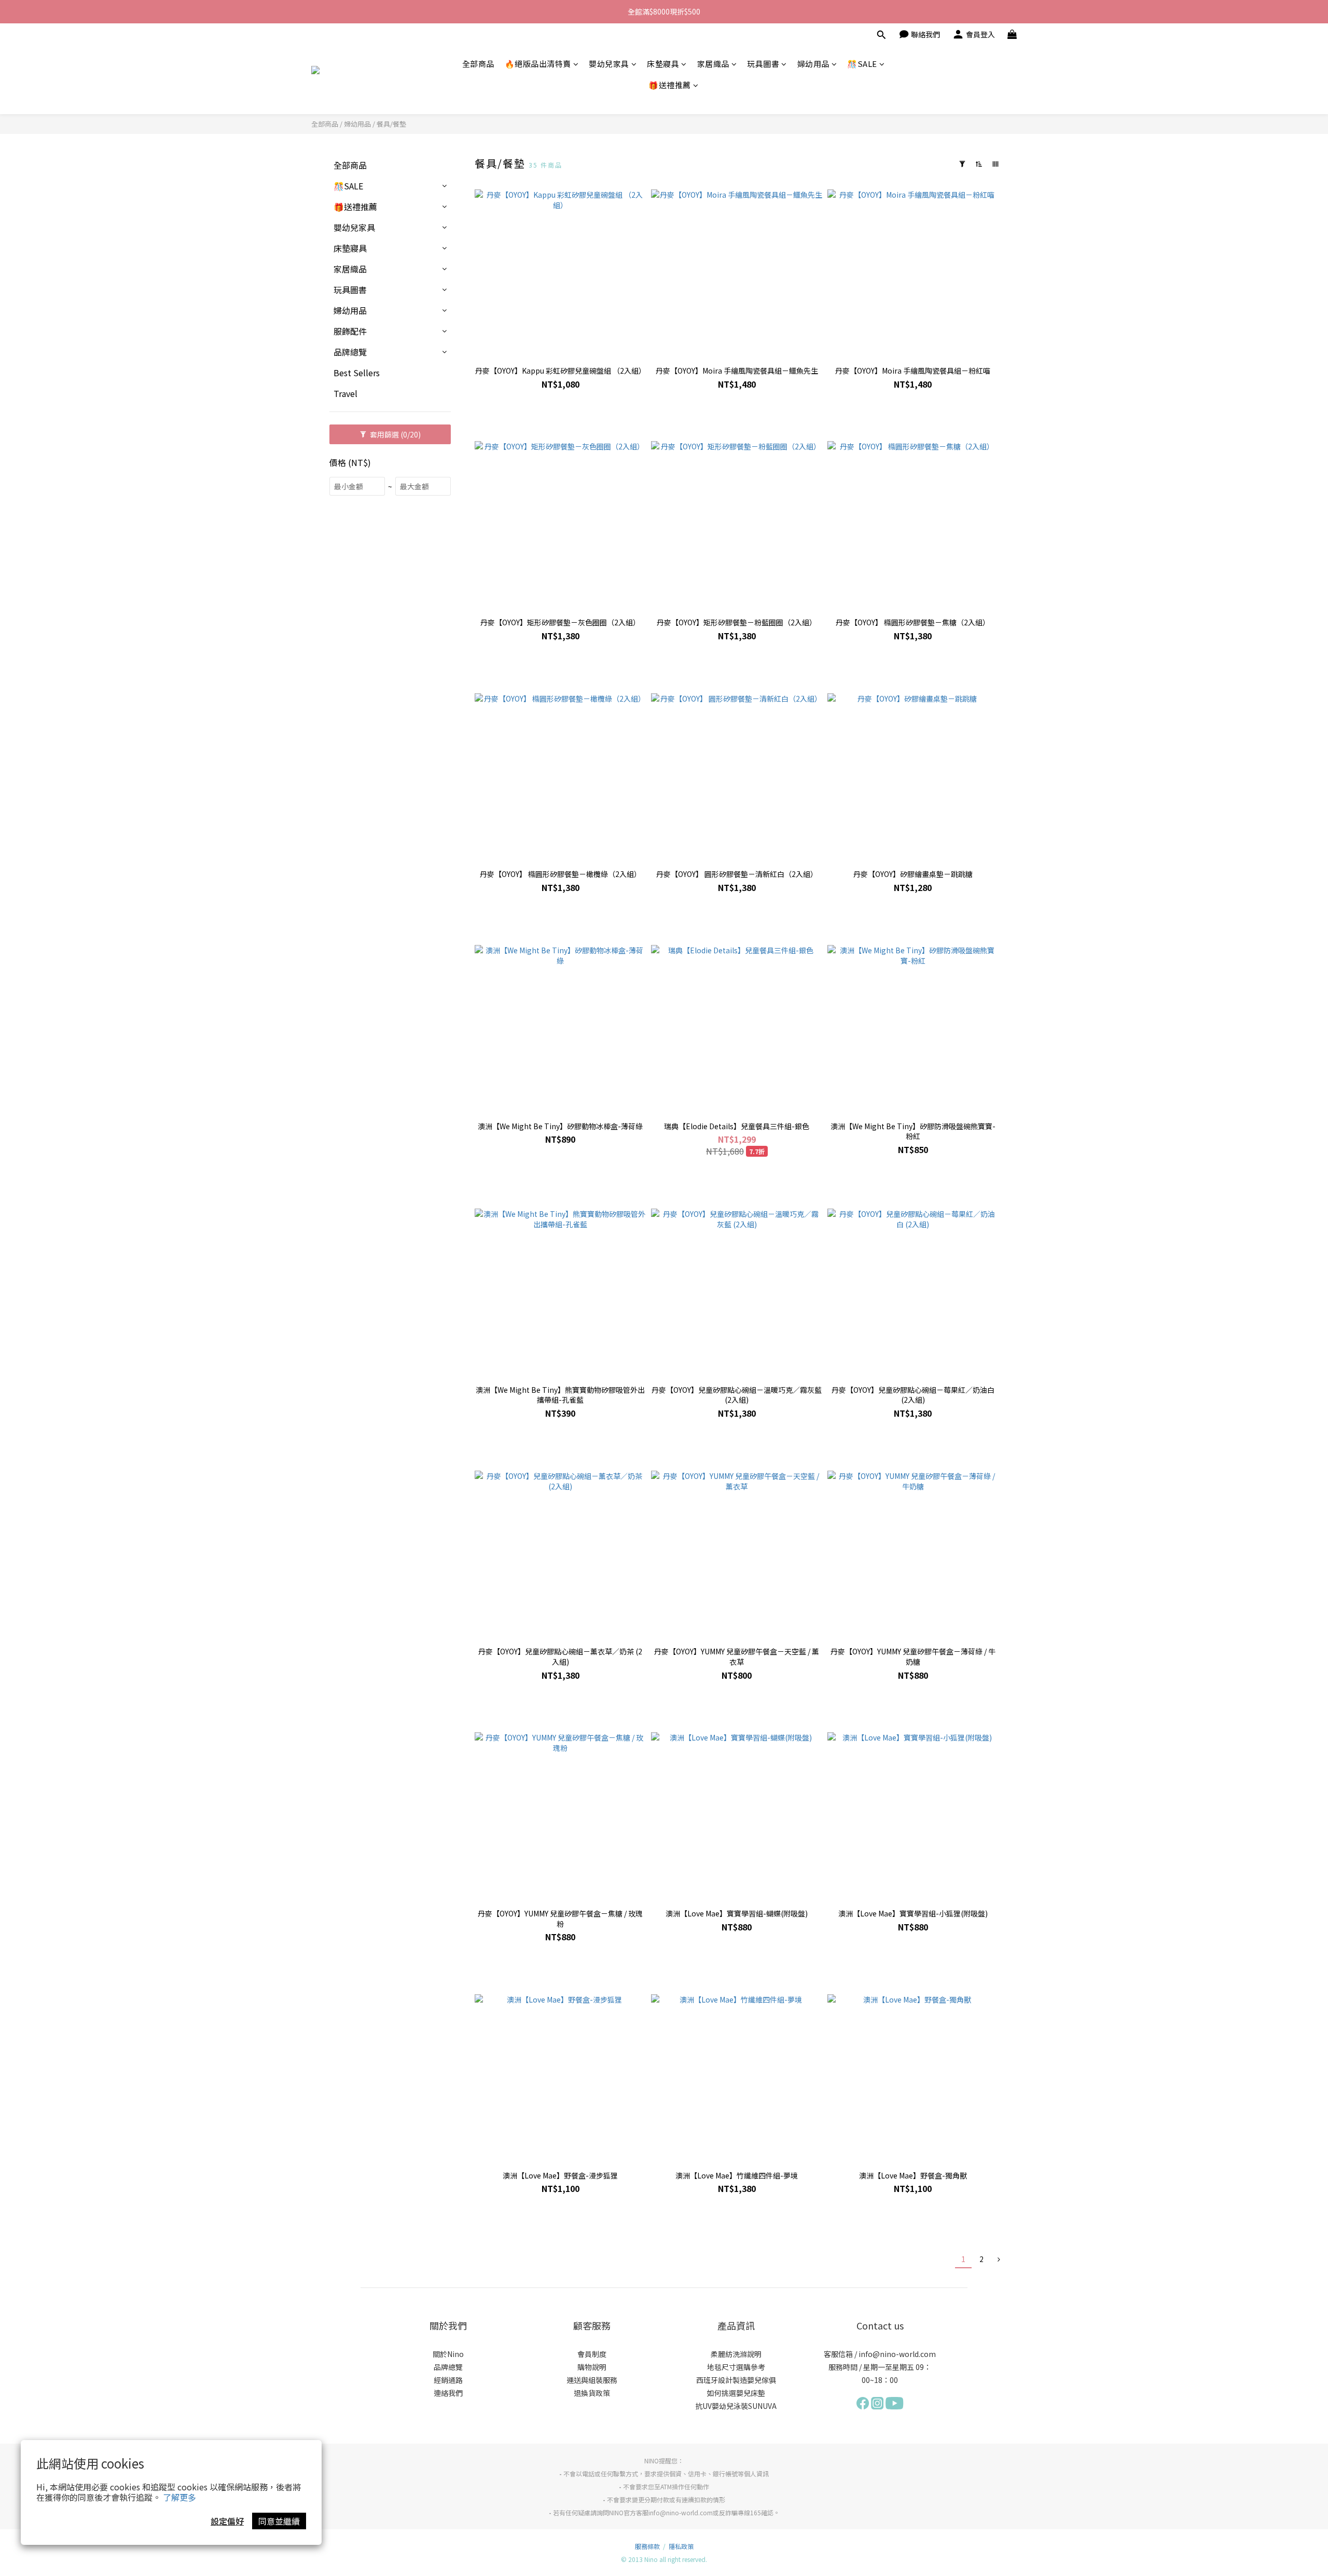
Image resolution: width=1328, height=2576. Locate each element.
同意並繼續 (279, 2521)
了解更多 (179, 2497)
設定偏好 (227, 2521)
